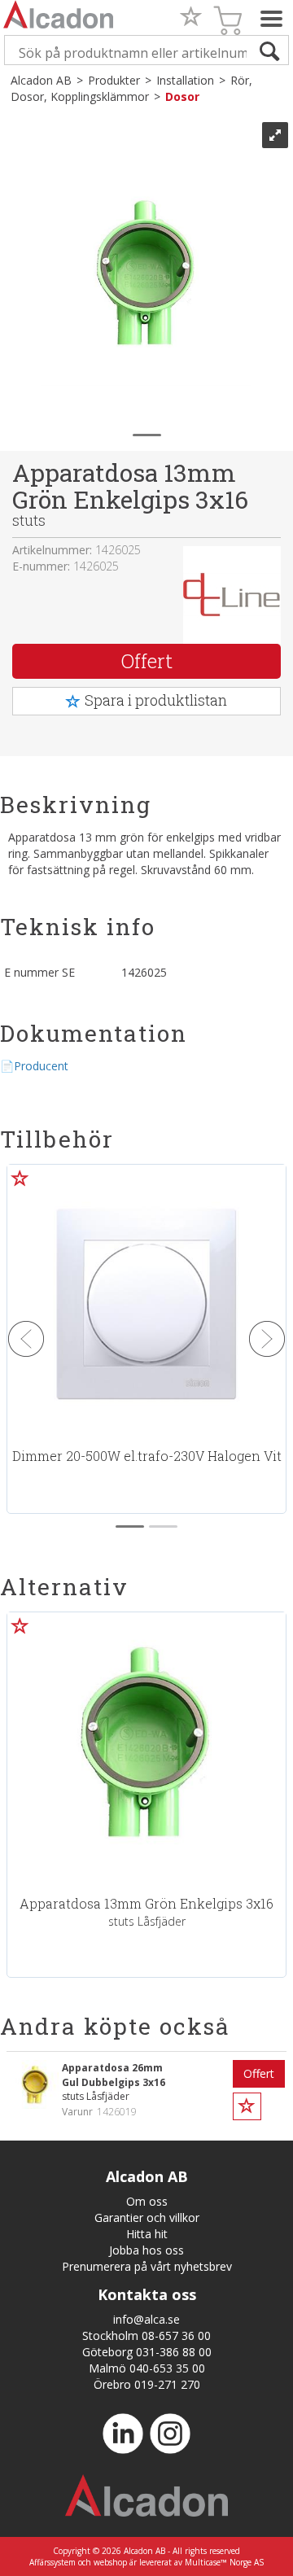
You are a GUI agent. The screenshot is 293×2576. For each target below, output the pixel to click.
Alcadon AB (41, 80)
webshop (110, 2562)
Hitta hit (147, 2234)
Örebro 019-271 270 (147, 2384)
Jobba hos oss (146, 2250)
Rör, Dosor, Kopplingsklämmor (131, 88)
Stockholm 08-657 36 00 (146, 2335)
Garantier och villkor (147, 2217)
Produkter (114, 80)
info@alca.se (146, 2319)
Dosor (182, 96)
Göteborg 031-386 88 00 (147, 2352)
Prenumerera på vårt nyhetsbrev (147, 2266)
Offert (147, 661)
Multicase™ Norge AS (224, 2562)
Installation (185, 80)
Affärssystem (52, 2562)
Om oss (147, 2201)
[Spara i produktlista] (20, 1625)
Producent (41, 1066)
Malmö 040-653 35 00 (147, 2368)
